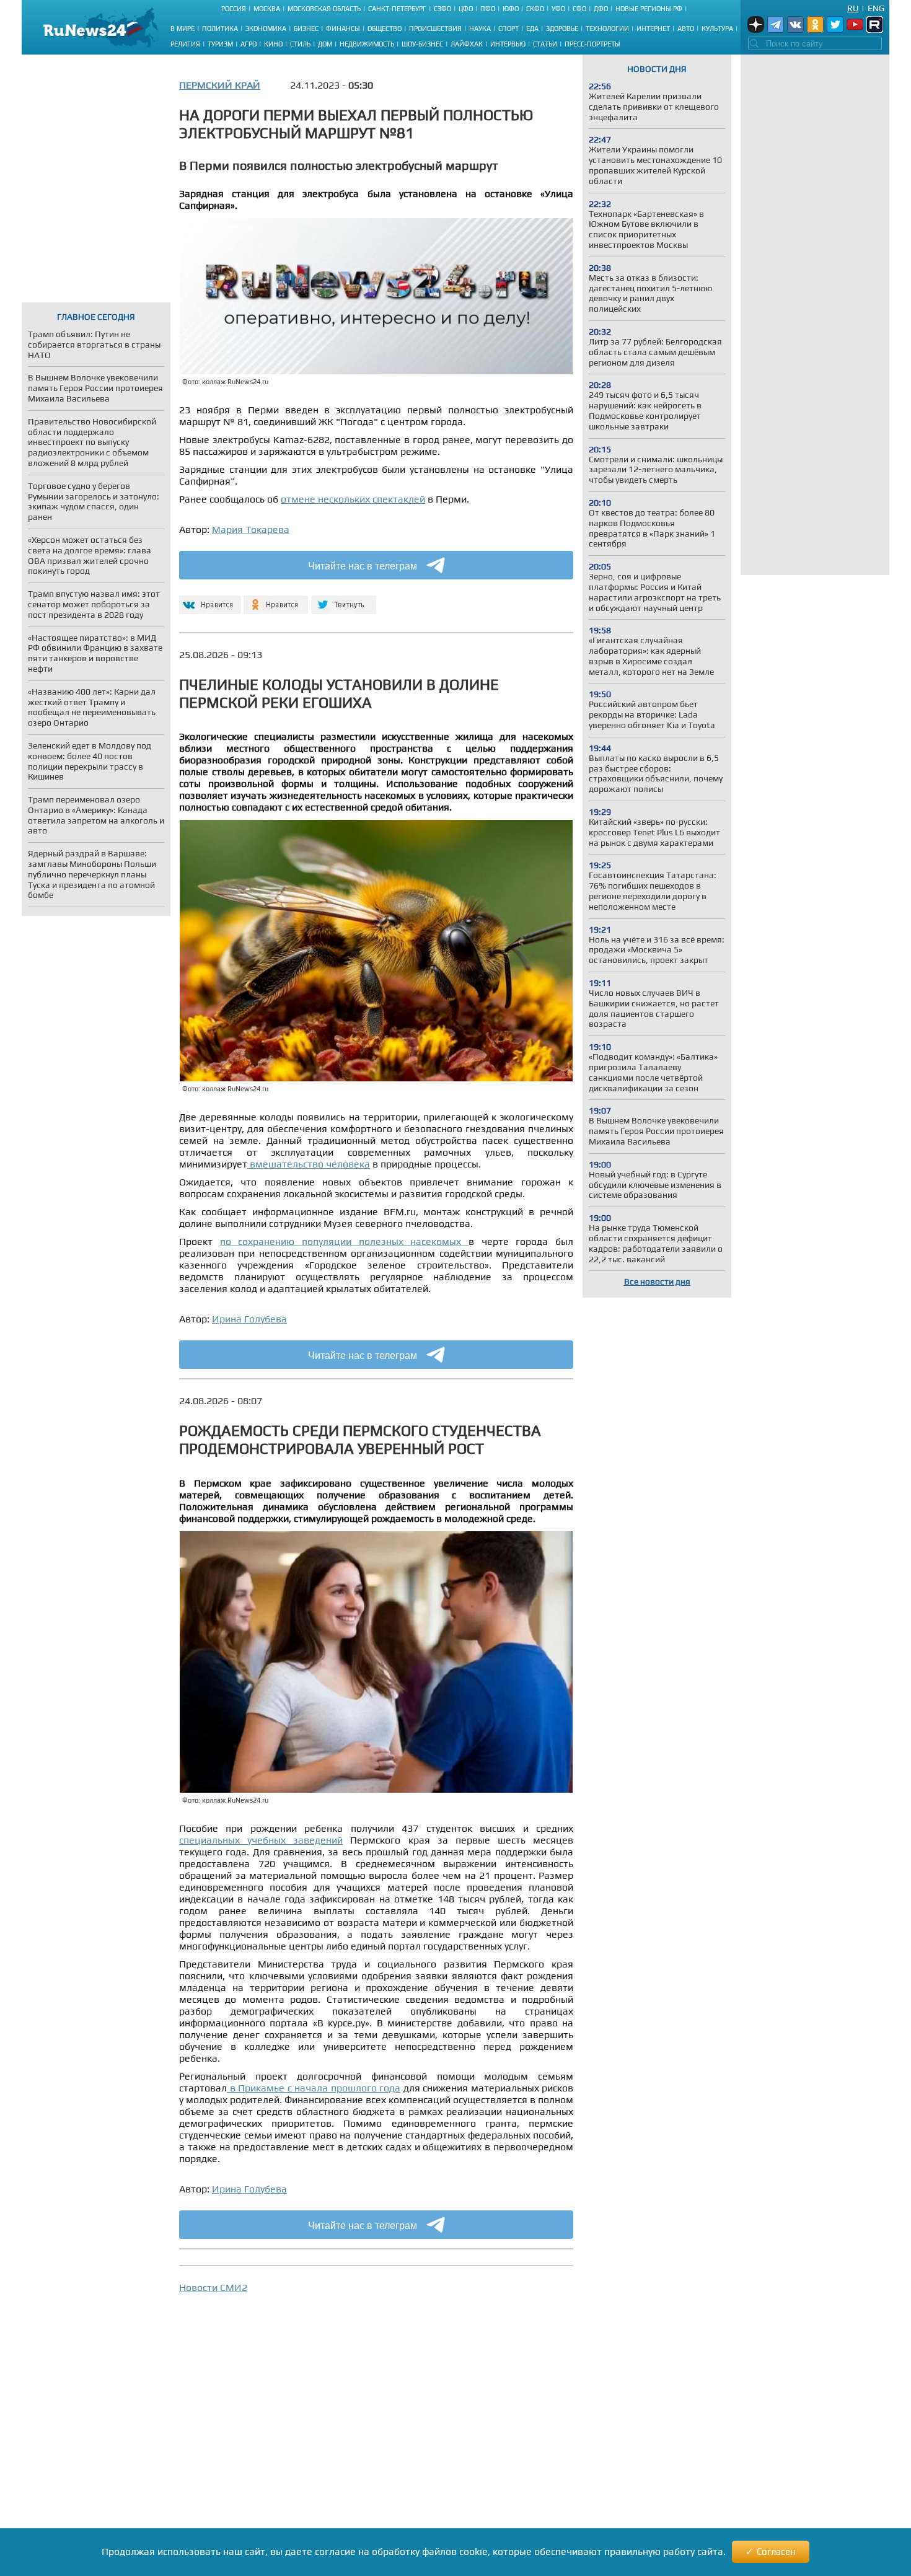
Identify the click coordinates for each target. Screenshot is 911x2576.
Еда (532, 29)
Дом (325, 44)
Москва (267, 9)
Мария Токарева (251, 530)
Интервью (508, 44)
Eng (876, 8)
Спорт (508, 29)
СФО (579, 9)
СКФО (535, 9)
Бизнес (306, 29)
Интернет (653, 29)
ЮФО (511, 9)
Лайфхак (467, 44)
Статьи (545, 44)
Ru (853, 8)
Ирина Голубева (249, 1319)
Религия (185, 44)
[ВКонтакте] (209, 600)
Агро (249, 44)
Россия (234, 9)
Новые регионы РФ (649, 9)
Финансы (343, 29)
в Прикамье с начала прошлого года (314, 2088)
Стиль (300, 44)
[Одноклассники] (276, 600)
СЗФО (442, 9)
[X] (344, 600)
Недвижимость (367, 44)
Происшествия (435, 29)
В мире (183, 29)
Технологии (607, 29)
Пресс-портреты (592, 44)
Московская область (324, 9)
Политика (220, 29)
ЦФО (466, 9)
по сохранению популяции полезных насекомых (344, 1242)
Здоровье (562, 29)
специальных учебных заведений (261, 1840)
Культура (717, 29)
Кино (273, 44)
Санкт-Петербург (397, 9)
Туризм (220, 44)
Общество (385, 29)
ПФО (488, 9)
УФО (558, 9)
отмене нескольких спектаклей (353, 499)
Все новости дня (657, 1281)
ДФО (601, 9)
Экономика (266, 29)
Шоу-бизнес (422, 44)
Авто (686, 29)
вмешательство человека (309, 1164)
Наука (480, 29)
